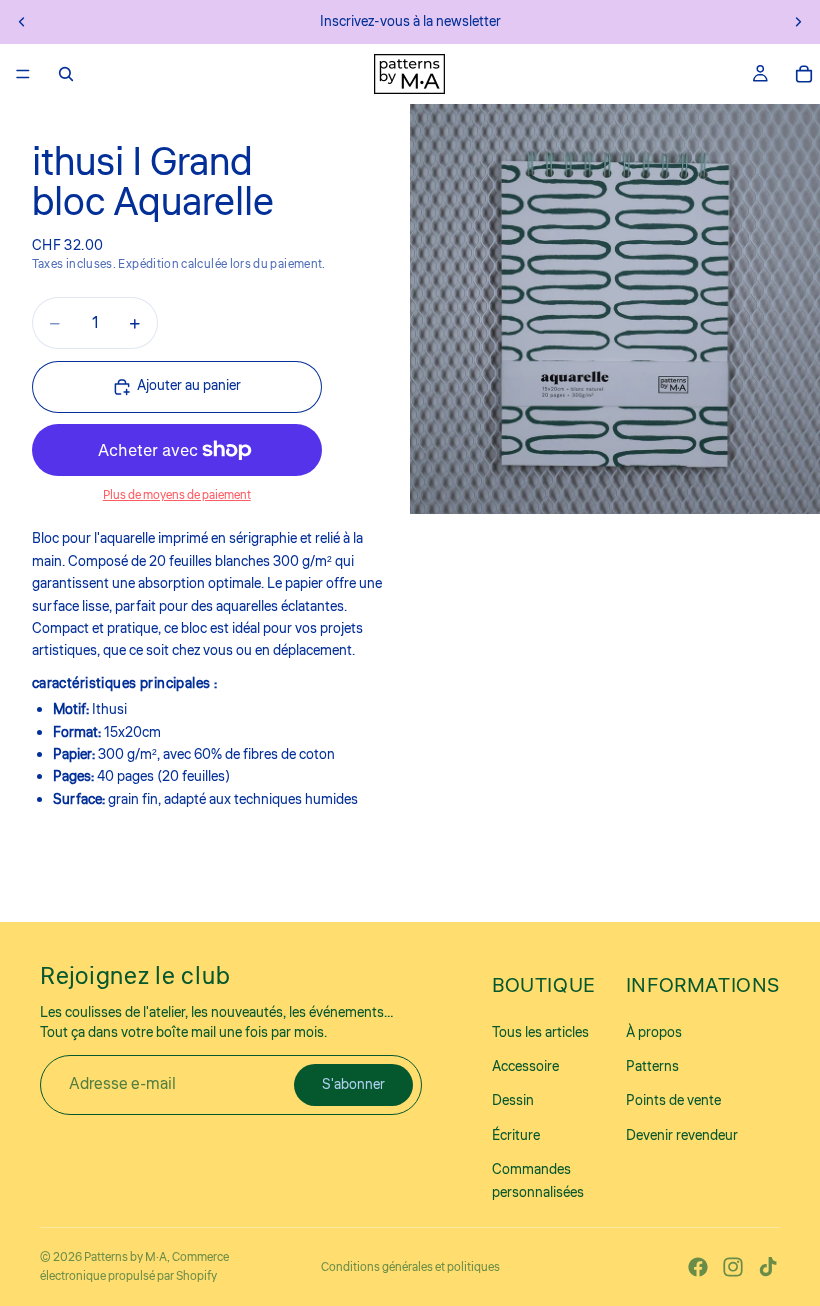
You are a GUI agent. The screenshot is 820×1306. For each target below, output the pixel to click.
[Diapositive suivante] (798, 22)
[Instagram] (733, 1267)
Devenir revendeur (682, 1136)
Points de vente (673, 1102)
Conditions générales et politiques (410, 1267)
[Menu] (23, 74)
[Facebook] (698, 1267)
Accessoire (525, 1068)
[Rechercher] (66, 74)
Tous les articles (540, 1033)
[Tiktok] (768, 1267)
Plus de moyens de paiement (177, 495)
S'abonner (353, 1085)
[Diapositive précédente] (22, 22)
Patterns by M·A (125, 1257)
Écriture (516, 1136)
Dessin (513, 1102)
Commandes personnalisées (538, 1182)
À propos (654, 1033)
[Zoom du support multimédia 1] (615, 309)
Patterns (652, 1068)
